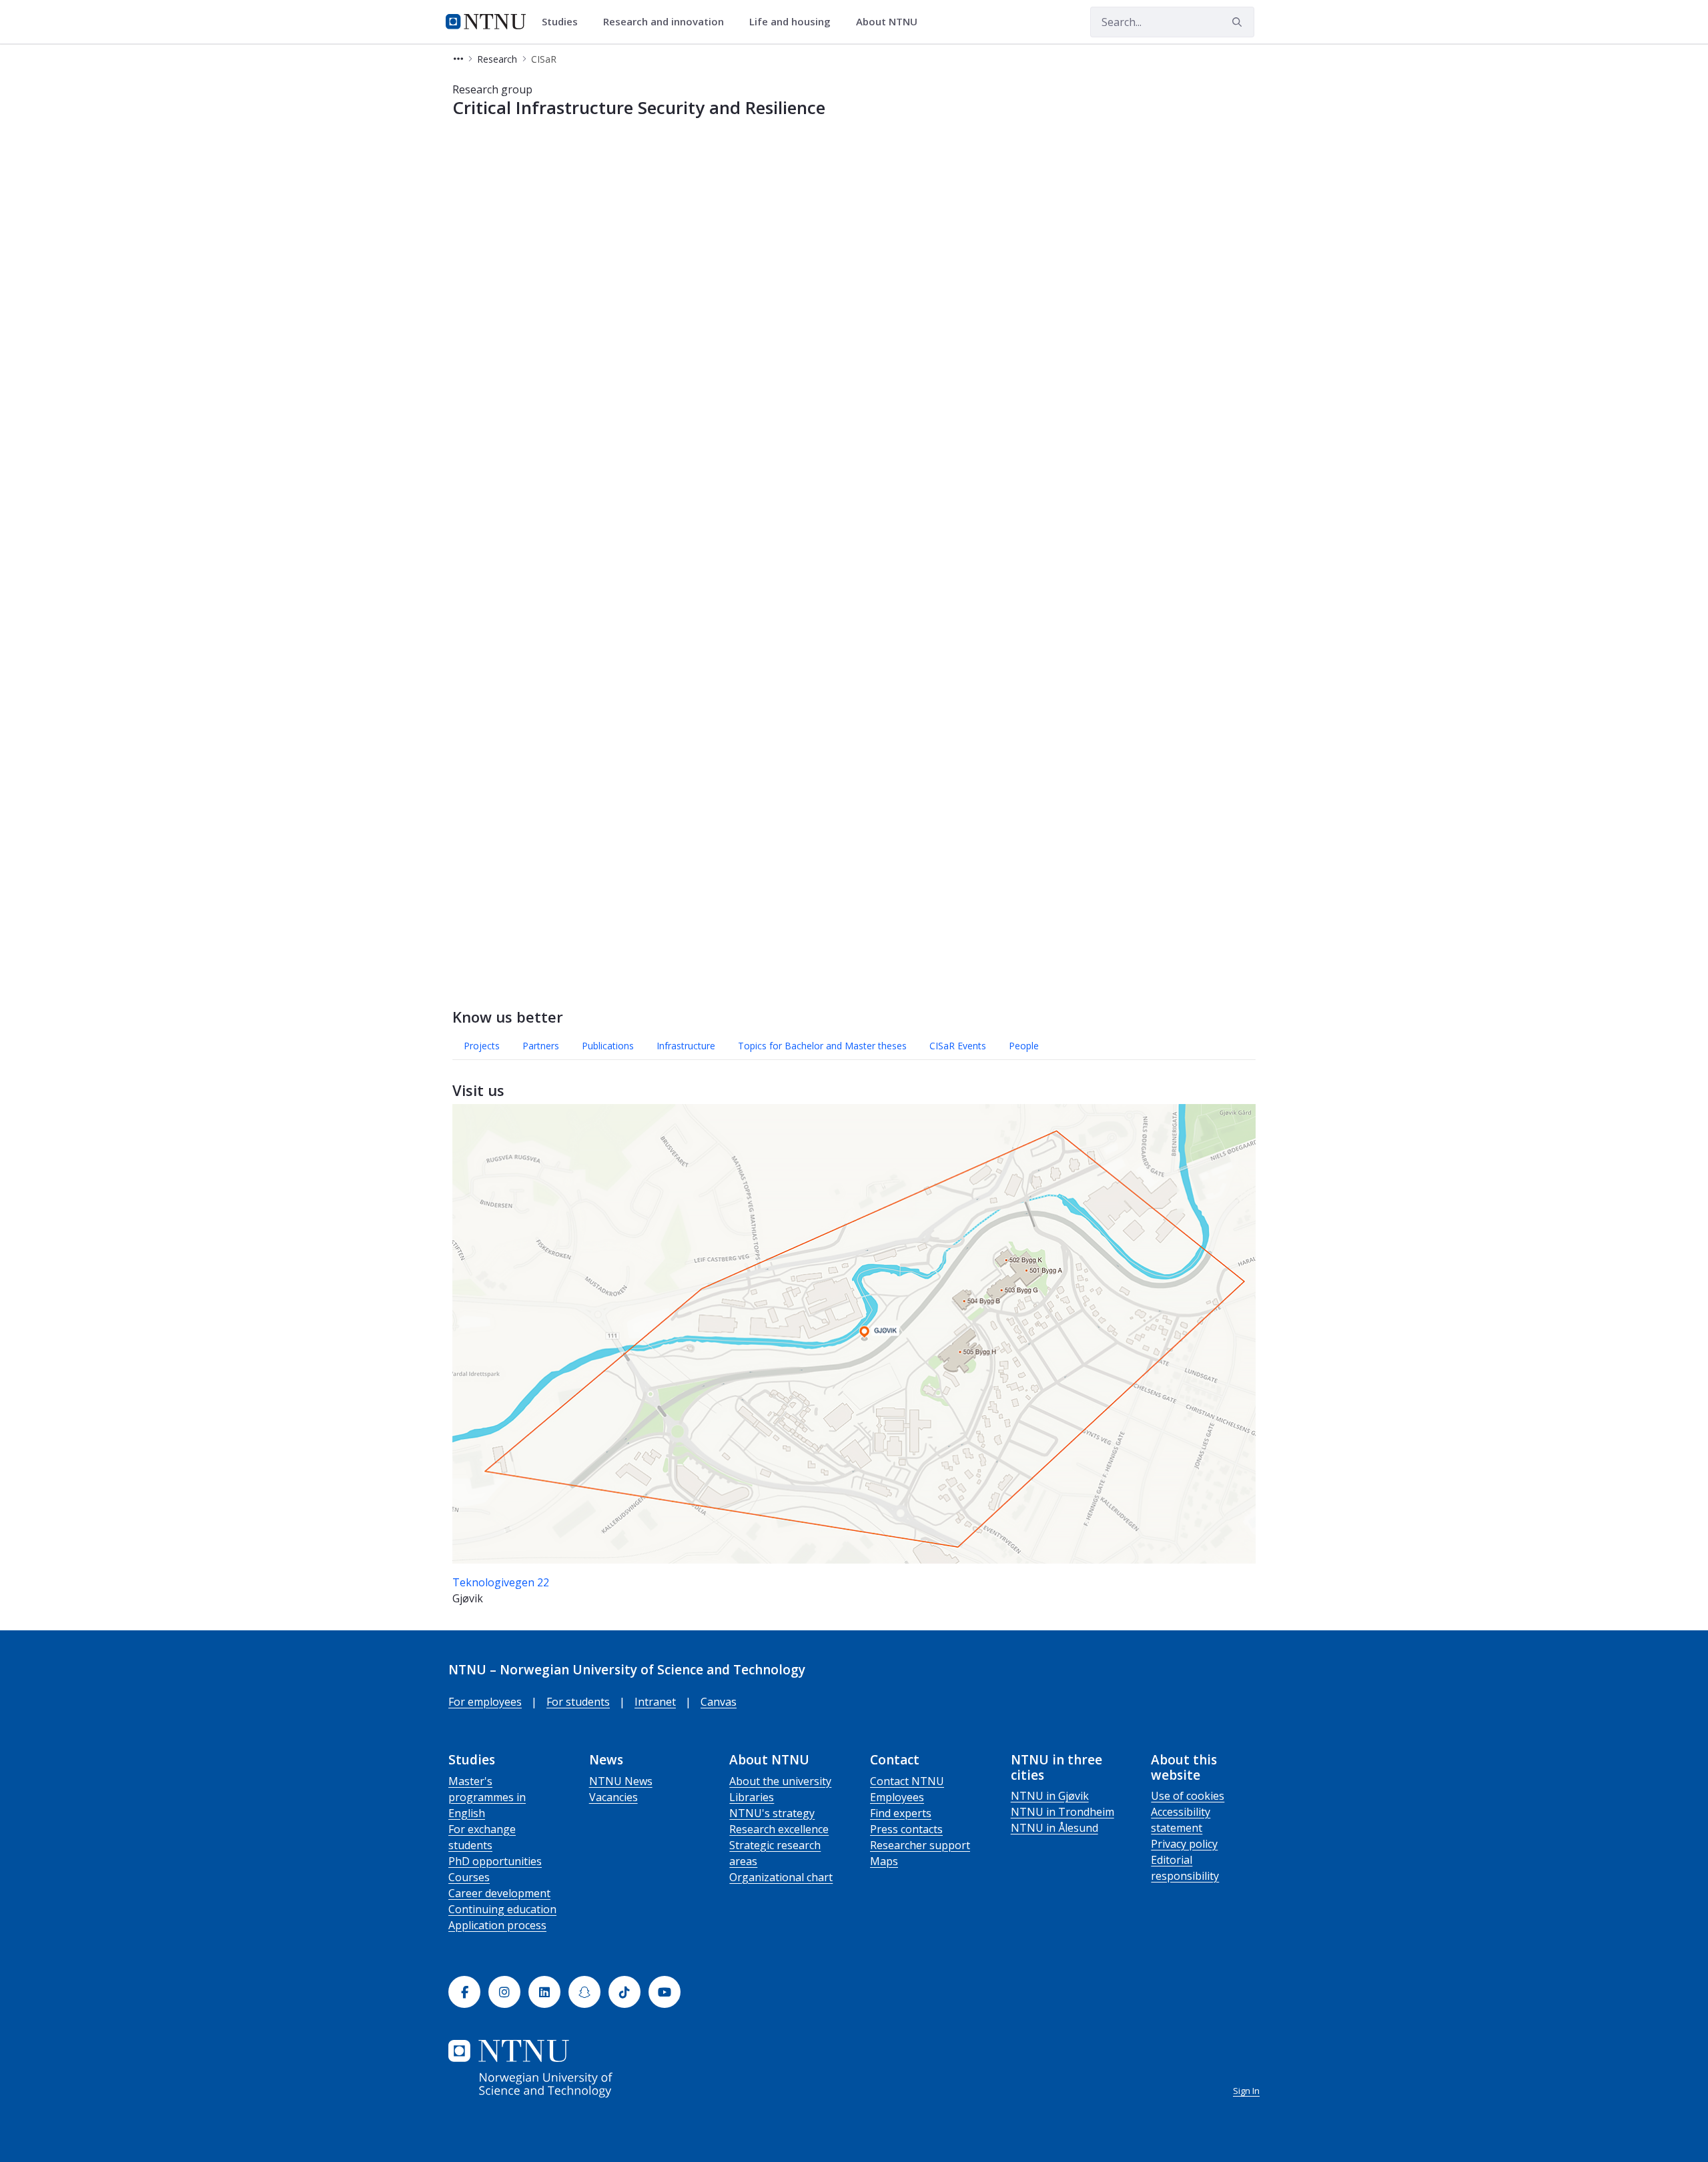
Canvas (719, 1702)
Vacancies (613, 1797)
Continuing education (502, 1909)
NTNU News (621, 1781)
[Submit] (1239, 22)
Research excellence (779, 1829)
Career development (499, 1893)
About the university (780, 1781)
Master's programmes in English (487, 1797)
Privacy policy (1184, 1844)
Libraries (752, 1797)
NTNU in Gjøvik (1050, 1796)
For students (578, 1702)
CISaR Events (958, 1046)
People (1024, 1046)
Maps (884, 1861)
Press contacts (906, 1829)
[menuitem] (564, 22)
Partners (541, 1046)
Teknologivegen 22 (501, 1582)
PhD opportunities (495, 1861)
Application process (497, 1925)
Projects (482, 1046)
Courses (469, 1877)
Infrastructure (686, 1046)
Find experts (901, 1813)
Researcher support (920, 1845)
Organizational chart (781, 1877)
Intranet (655, 1702)
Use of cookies (1188, 1796)
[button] (458, 59)
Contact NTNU (907, 1781)
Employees (897, 1797)
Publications (608, 1046)
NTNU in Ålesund (1054, 1828)
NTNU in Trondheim (1062, 1812)
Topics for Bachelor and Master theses (822, 1046)
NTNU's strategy (772, 1813)
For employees (485, 1702)
